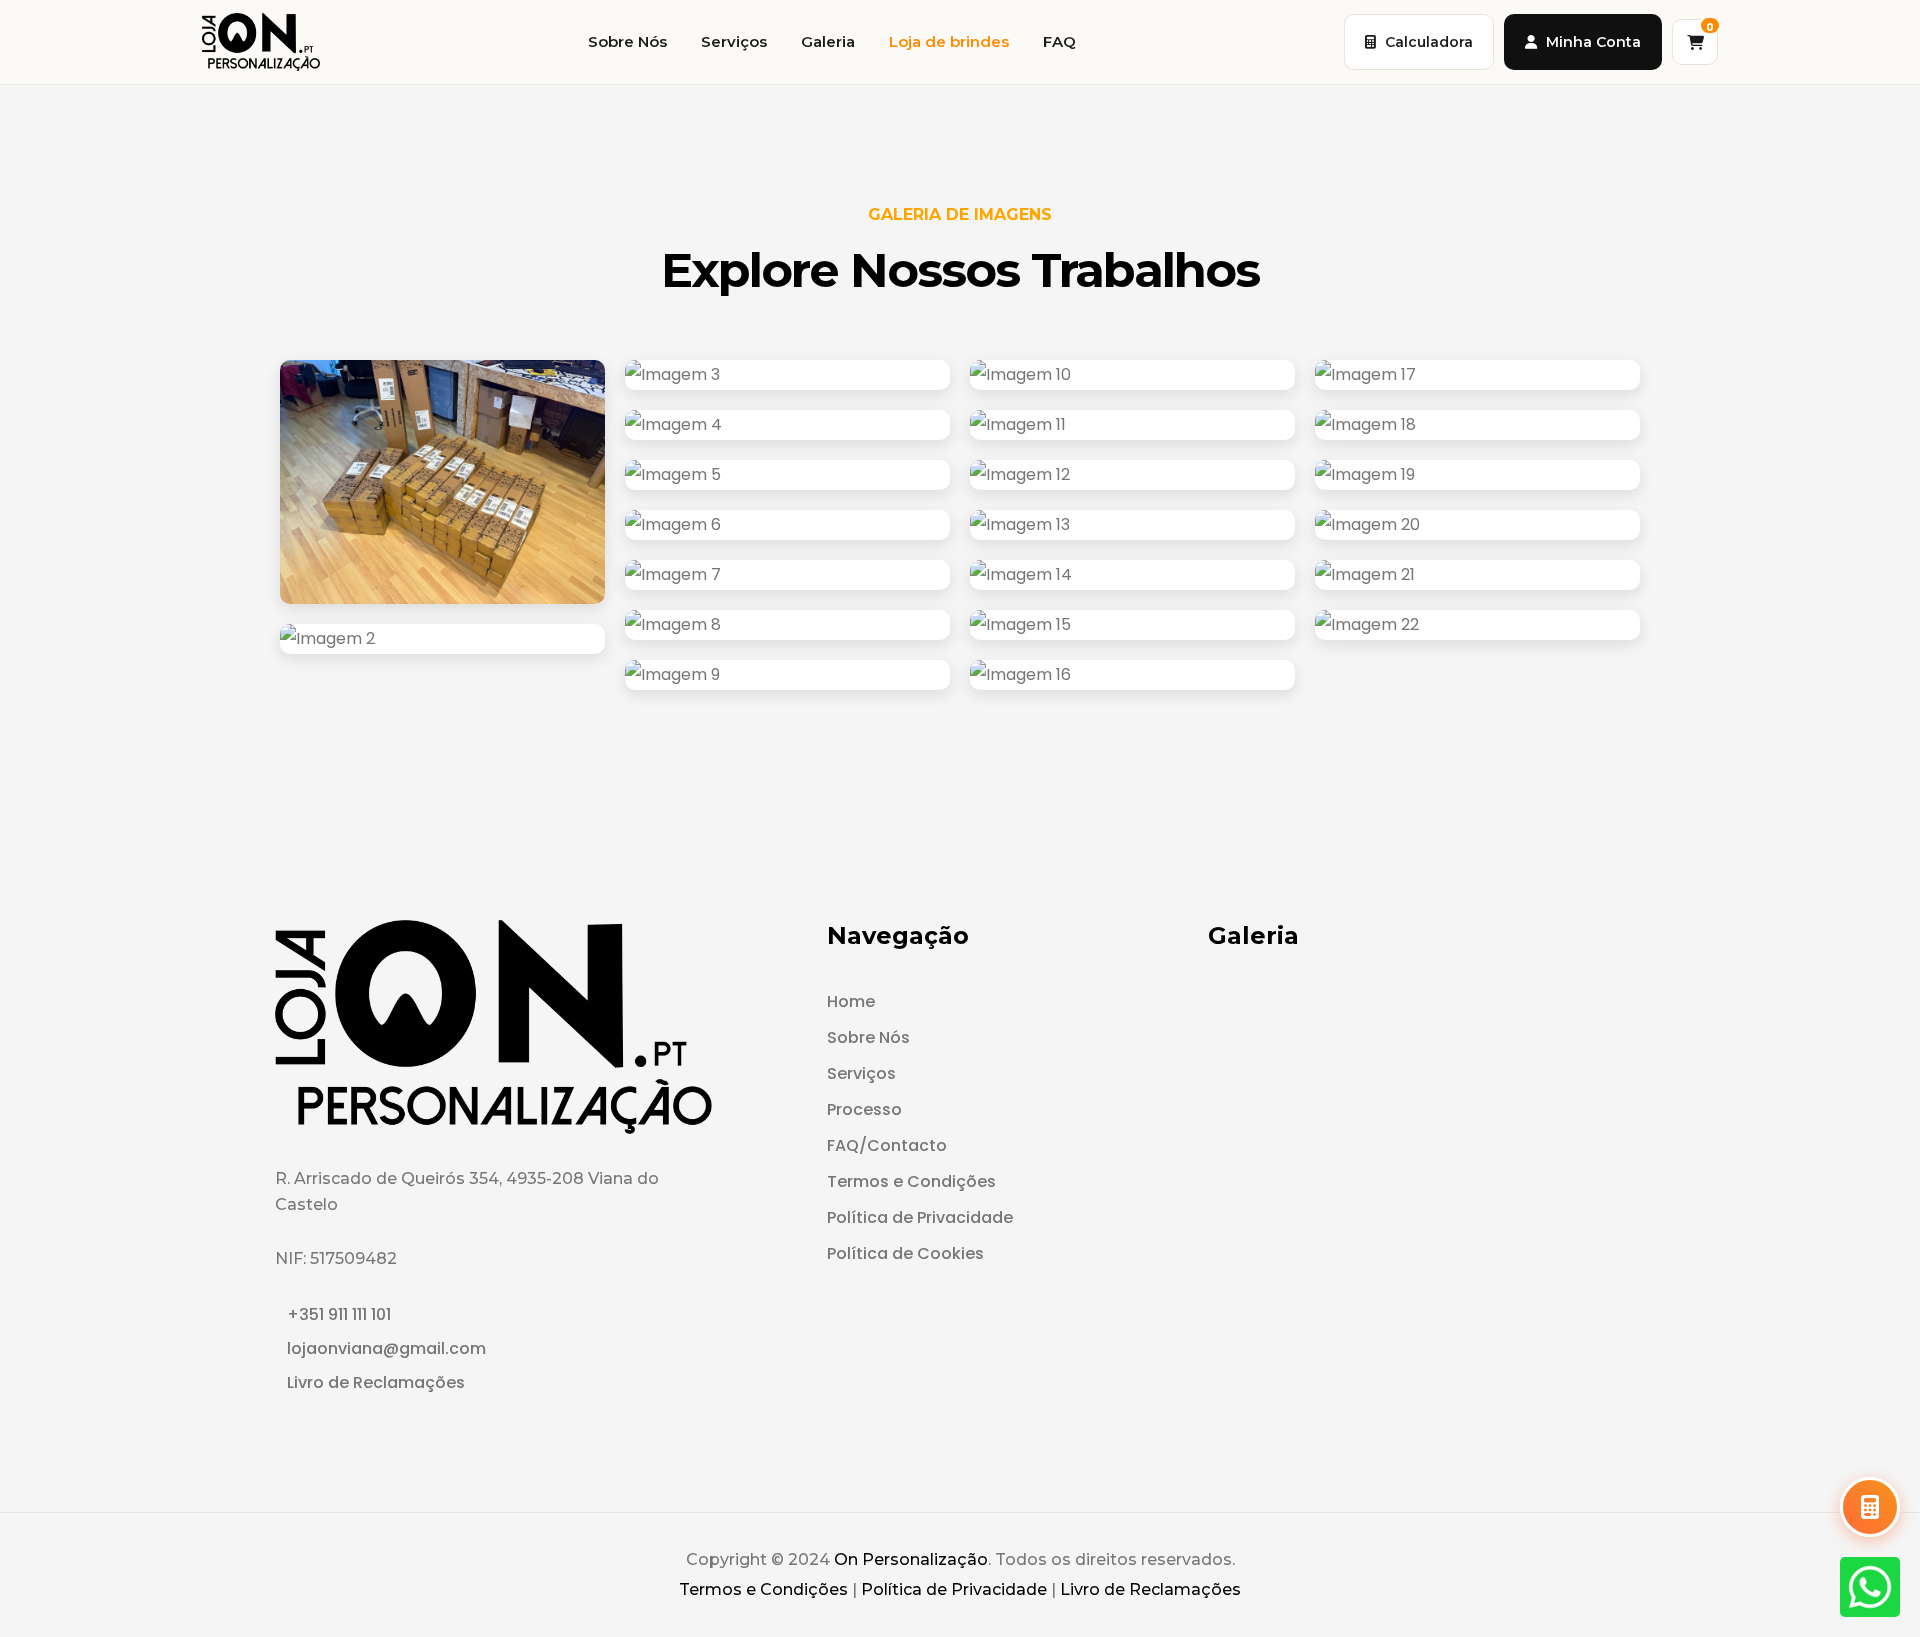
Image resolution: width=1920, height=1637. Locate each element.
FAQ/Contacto (887, 1145)
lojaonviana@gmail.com (386, 1348)
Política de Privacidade (920, 1217)
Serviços (734, 41)
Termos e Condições (911, 1181)
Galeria (828, 41)
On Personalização (911, 1559)
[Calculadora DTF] (1870, 1507)
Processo (864, 1109)
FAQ (1059, 41)
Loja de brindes (949, 41)
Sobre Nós (627, 41)
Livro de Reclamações (376, 1382)
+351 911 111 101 (339, 1314)
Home (851, 1001)
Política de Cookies (905, 1253)
